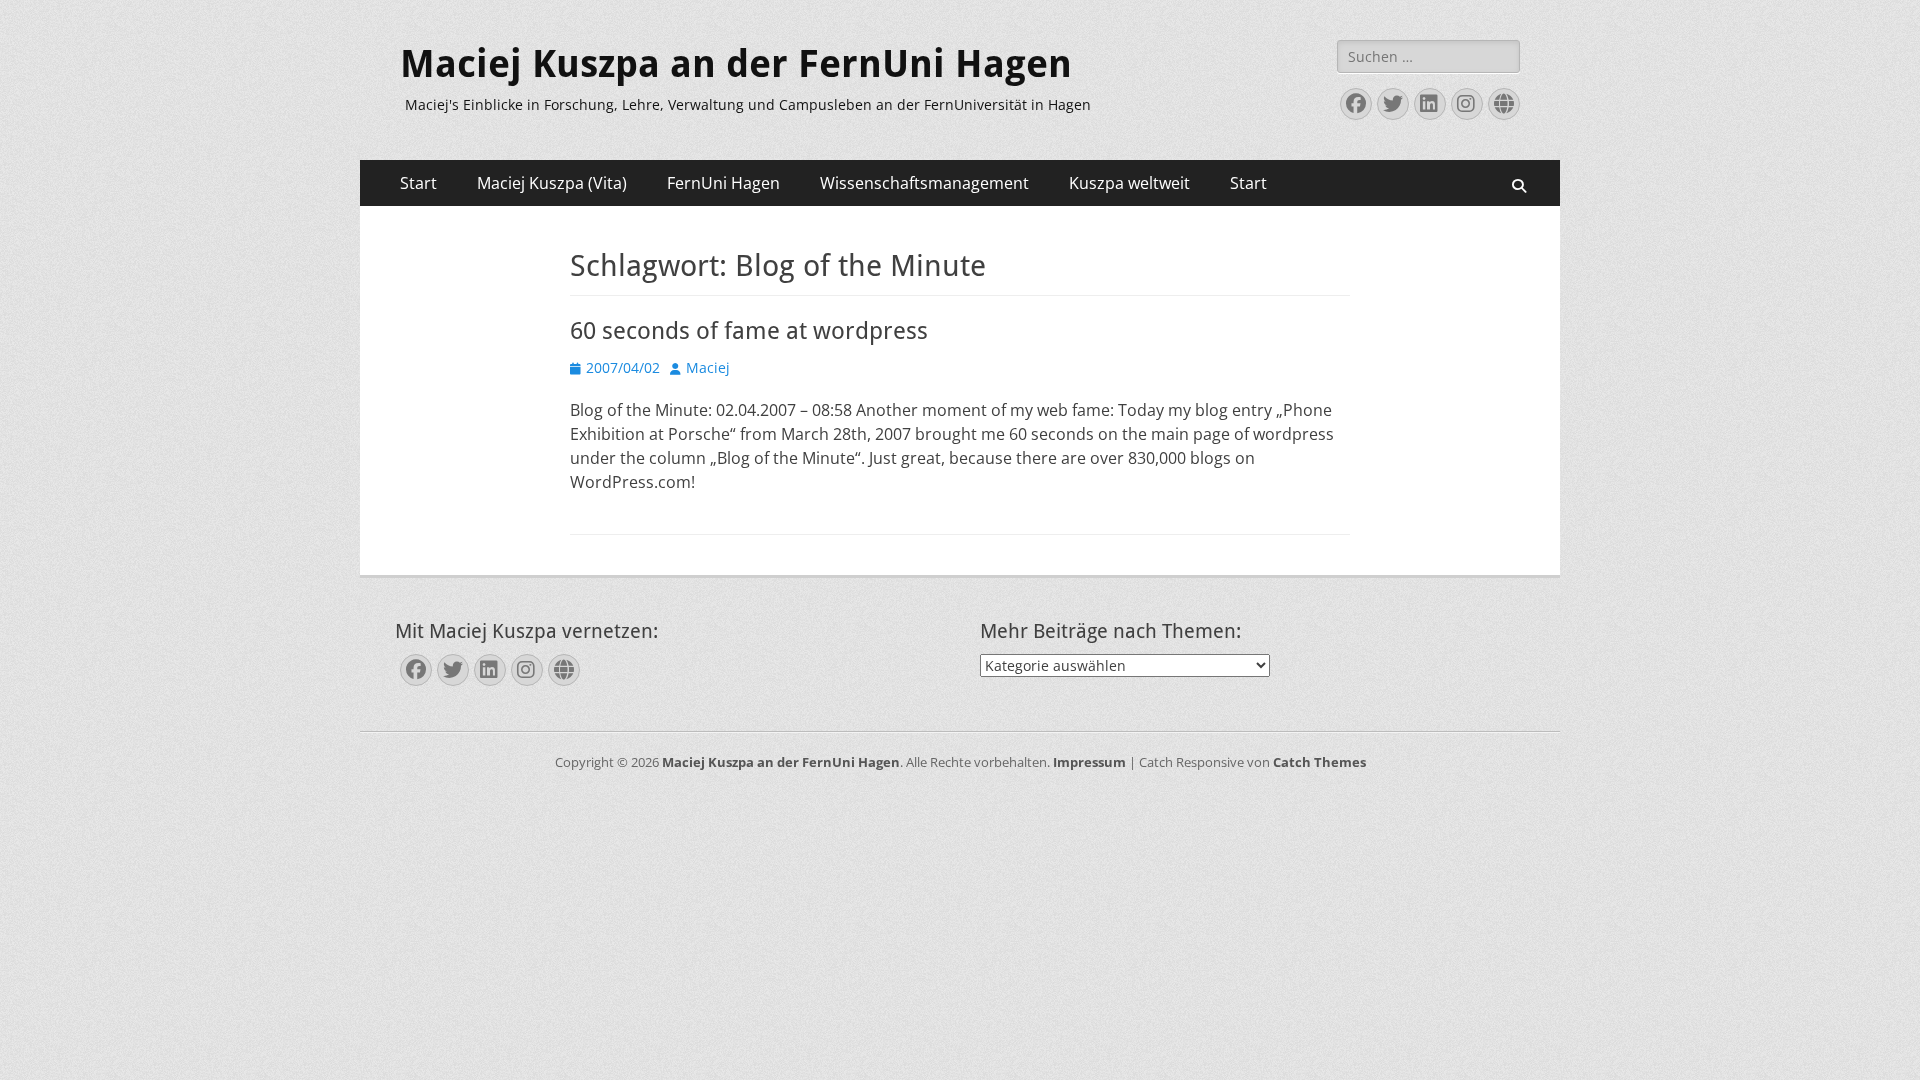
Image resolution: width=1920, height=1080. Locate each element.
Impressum (1089, 762)
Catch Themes (1319, 762)
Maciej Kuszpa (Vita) (552, 183)
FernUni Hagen (723, 183)
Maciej (708, 367)
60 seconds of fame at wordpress (749, 331)
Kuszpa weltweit (1129, 183)
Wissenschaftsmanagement (924, 183)
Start (418, 183)
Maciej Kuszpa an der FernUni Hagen (736, 64)
